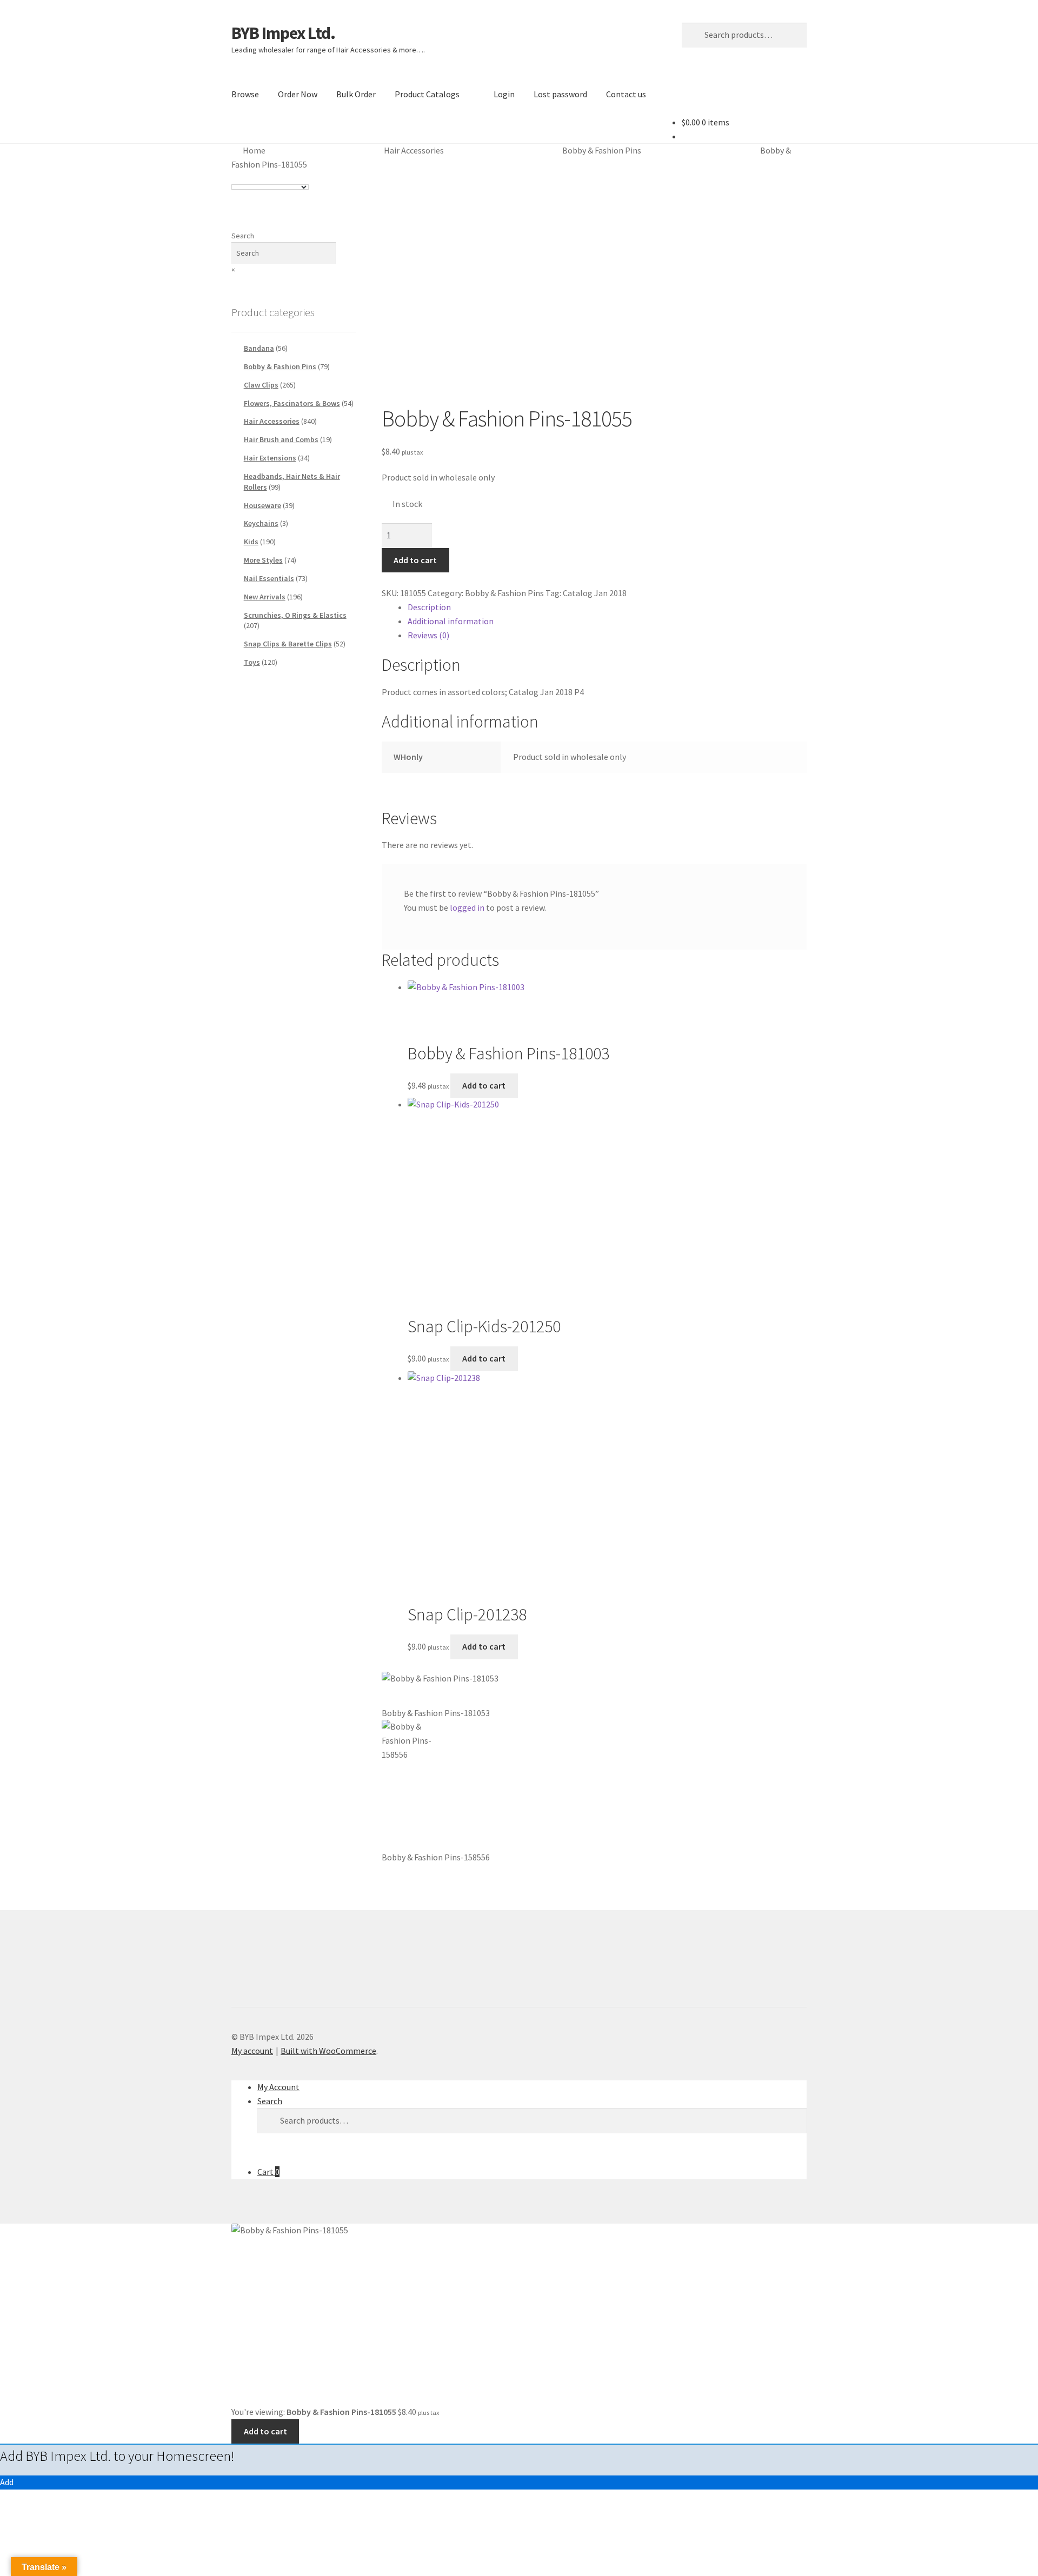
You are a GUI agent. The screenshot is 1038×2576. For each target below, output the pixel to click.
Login (504, 94)
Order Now (298, 94)
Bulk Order (356, 94)
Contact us (626, 94)
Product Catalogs (427, 94)
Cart (268, 2172)
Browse (245, 94)
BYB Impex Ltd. (283, 33)
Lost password (560, 94)
